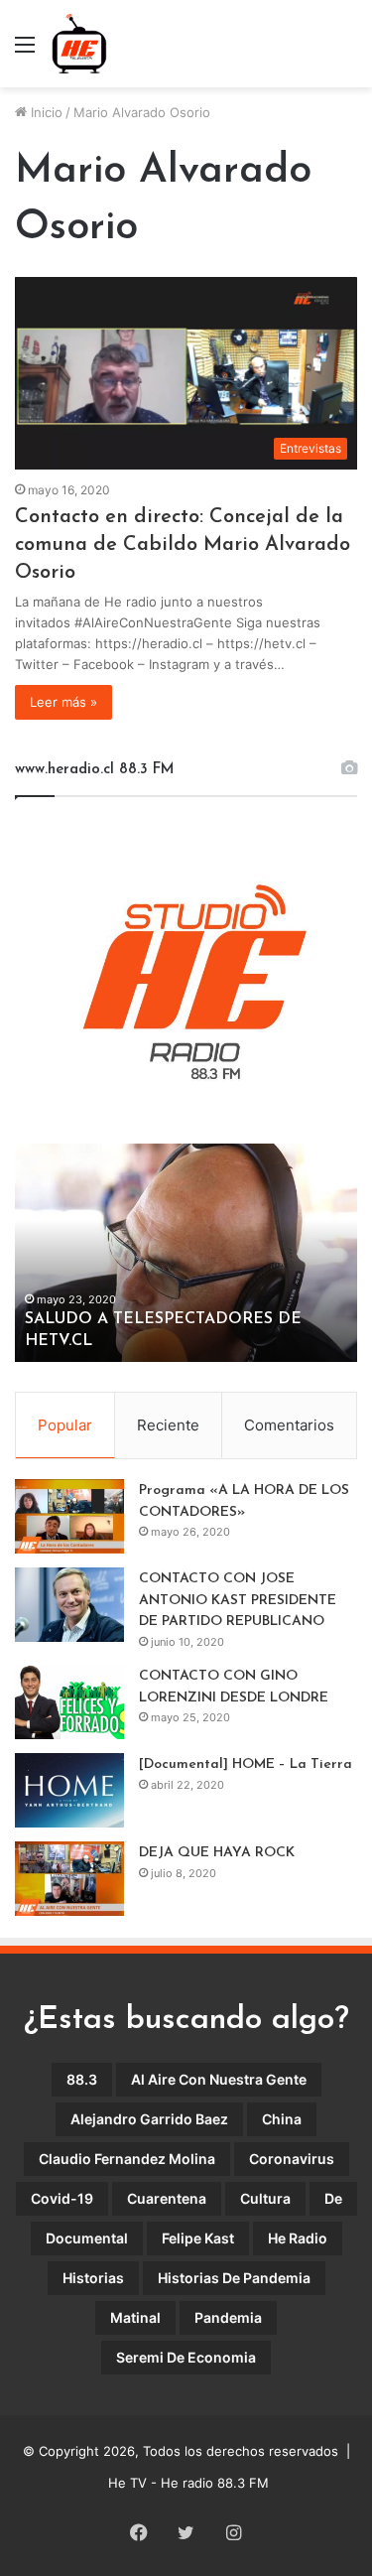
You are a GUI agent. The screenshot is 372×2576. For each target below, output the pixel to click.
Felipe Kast (198, 2238)
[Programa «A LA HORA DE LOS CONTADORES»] (69, 1516)
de (333, 2198)
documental (87, 2238)
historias (93, 2278)
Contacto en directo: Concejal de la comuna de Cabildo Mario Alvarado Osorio (183, 545)
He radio (298, 2238)
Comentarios (289, 1425)
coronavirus (292, 2159)
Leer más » (63, 702)
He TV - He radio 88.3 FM (188, 2483)
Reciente (168, 1425)
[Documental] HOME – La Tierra (246, 1764)
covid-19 (62, 2198)
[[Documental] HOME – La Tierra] (69, 1790)
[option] (186, 1253)
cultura (265, 2198)
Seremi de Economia (186, 2357)
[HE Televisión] (79, 44)
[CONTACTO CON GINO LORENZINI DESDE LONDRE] (69, 1702)
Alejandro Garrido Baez (149, 2119)
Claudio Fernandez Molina (127, 2159)
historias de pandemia (234, 2278)
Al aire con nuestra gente (219, 2079)
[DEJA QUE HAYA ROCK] (69, 1879)
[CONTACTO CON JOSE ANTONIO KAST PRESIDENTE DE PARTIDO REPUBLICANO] (69, 1605)
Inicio (45, 112)
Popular (65, 1425)
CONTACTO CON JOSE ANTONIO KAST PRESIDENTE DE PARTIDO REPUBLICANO (238, 1600)
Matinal (135, 2317)
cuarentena (167, 2198)
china (282, 2119)
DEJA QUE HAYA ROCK (217, 1853)
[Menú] (25, 51)
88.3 (82, 2079)
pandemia (228, 2317)
